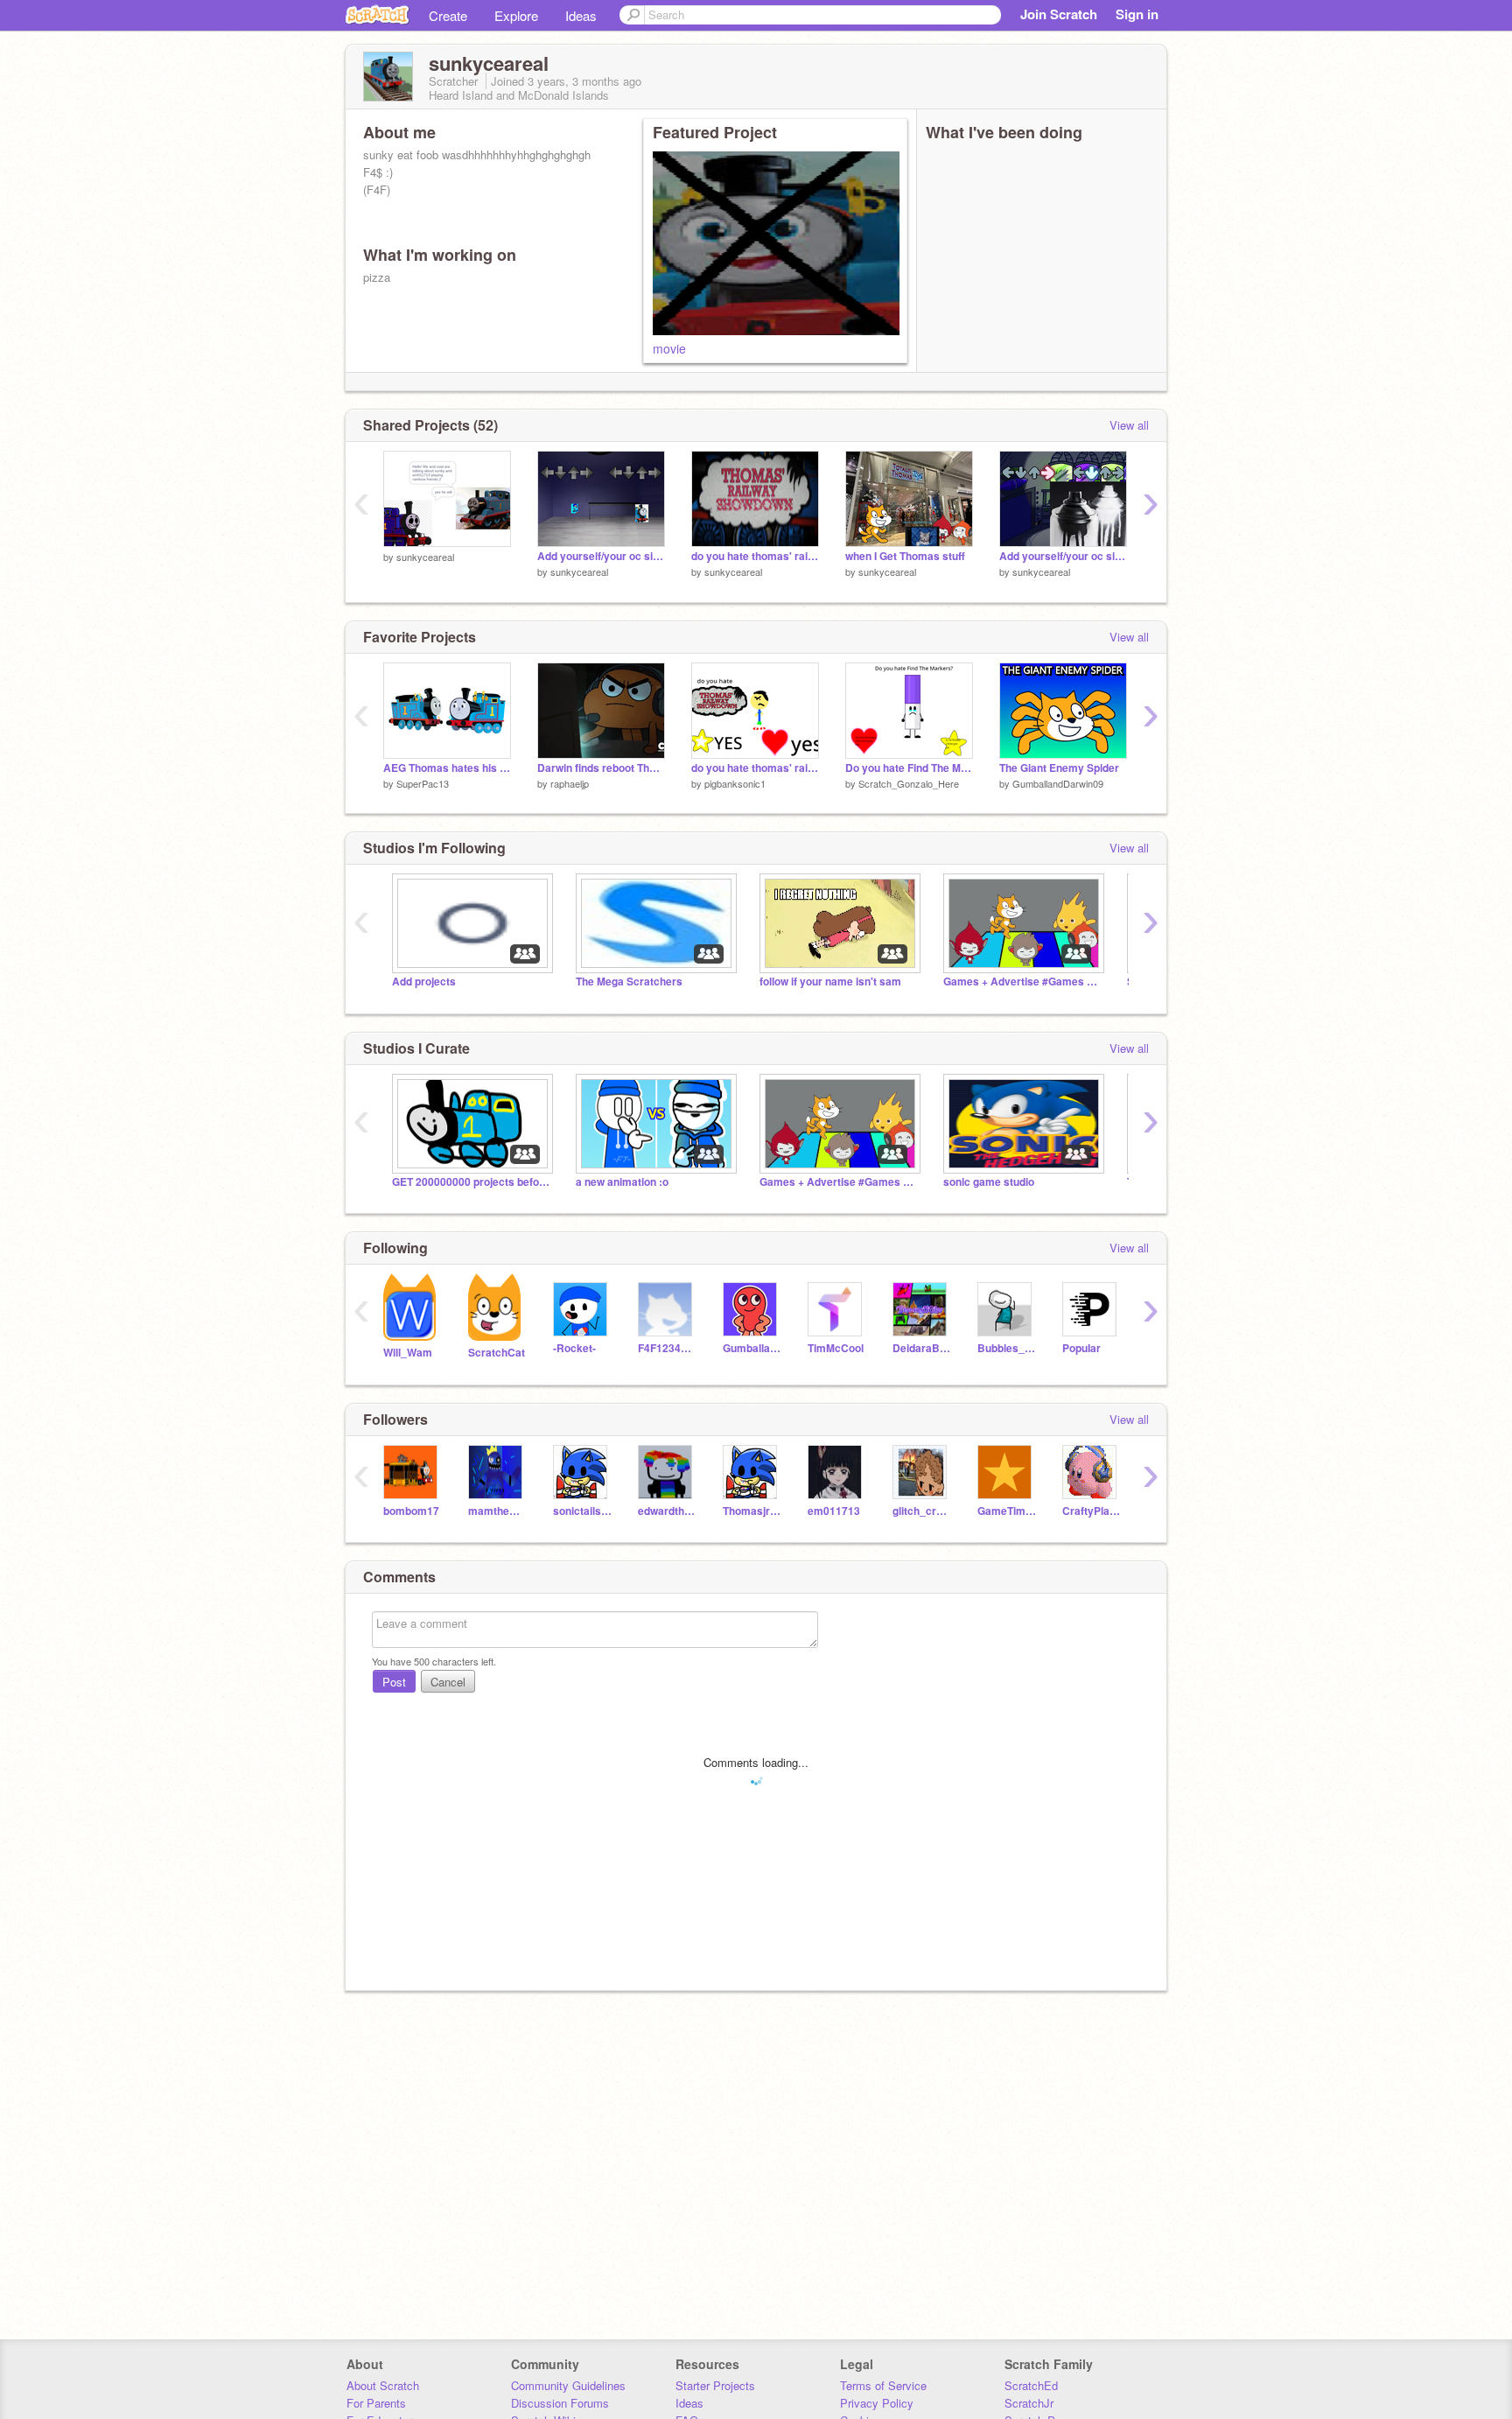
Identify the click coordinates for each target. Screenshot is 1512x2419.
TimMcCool (836, 1348)
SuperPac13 (423, 783)
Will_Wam (408, 1353)
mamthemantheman (497, 1511)
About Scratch (383, 2385)
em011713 (834, 1511)
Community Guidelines (568, 2385)
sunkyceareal (425, 557)
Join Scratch (1059, 14)
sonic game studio (989, 1182)
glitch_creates (922, 1511)
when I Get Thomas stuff (905, 556)
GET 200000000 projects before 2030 (471, 1182)
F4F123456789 (667, 1348)
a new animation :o (622, 1182)
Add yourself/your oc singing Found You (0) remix (1063, 556)
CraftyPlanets (1092, 1511)
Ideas (581, 15)
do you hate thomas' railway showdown (755, 768)
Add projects (424, 982)
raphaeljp (570, 783)
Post (394, 1682)
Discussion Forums (560, 2403)
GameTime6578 (1007, 1511)
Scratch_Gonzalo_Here (909, 783)
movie (669, 348)
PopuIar (1081, 1348)
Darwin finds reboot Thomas (601, 768)
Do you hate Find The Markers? (909, 768)
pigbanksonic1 (735, 783)
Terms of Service (883, 2385)
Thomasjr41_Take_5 (752, 1511)
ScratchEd (1031, 2385)
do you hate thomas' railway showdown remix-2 (755, 556)
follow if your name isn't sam (830, 982)
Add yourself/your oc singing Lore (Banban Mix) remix (601, 556)
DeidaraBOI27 (922, 1348)
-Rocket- (574, 1348)
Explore (516, 15)
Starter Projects (715, 2385)
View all (1129, 425)
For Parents (376, 2403)
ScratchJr (1029, 2403)
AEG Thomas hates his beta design (447, 768)
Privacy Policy (877, 2403)
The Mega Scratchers (629, 982)
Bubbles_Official (1007, 1348)
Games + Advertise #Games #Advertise (1022, 982)
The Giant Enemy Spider (1059, 768)
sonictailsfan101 (582, 1511)
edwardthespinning (667, 1511)
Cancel (448, 1682)
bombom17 (411, 1511)
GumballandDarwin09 (1058, 783)
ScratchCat (497, 1353)
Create (448, 15)
